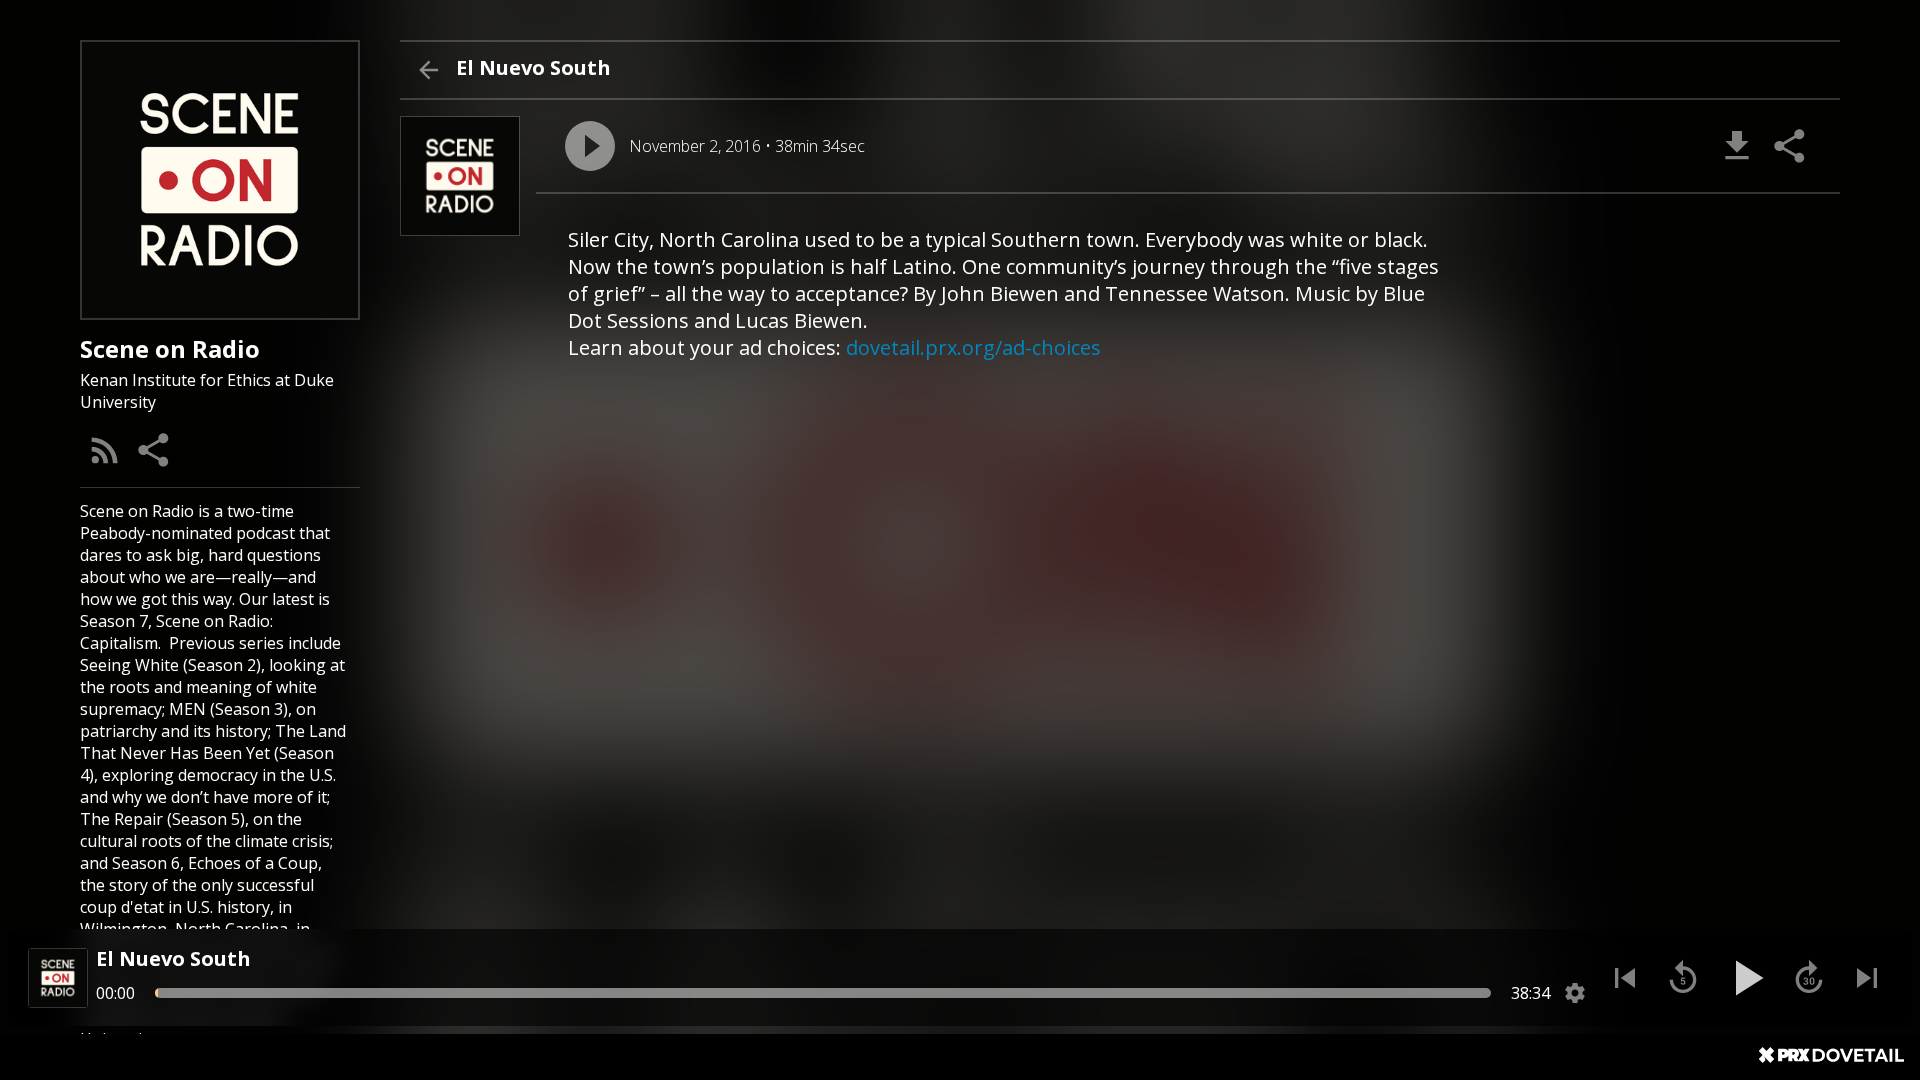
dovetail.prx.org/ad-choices (973, 347)
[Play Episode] (590, 146)
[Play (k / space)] (1746, 978)
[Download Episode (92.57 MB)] (1737, 146)
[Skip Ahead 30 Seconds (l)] (1809, 978)
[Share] (155, 450)
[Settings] (1575, 993)
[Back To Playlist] (428, 70)
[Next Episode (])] (1867, 978)
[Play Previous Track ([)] (1625, 978)
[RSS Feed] (105, 450)
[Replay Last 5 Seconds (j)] (1683, 978)
